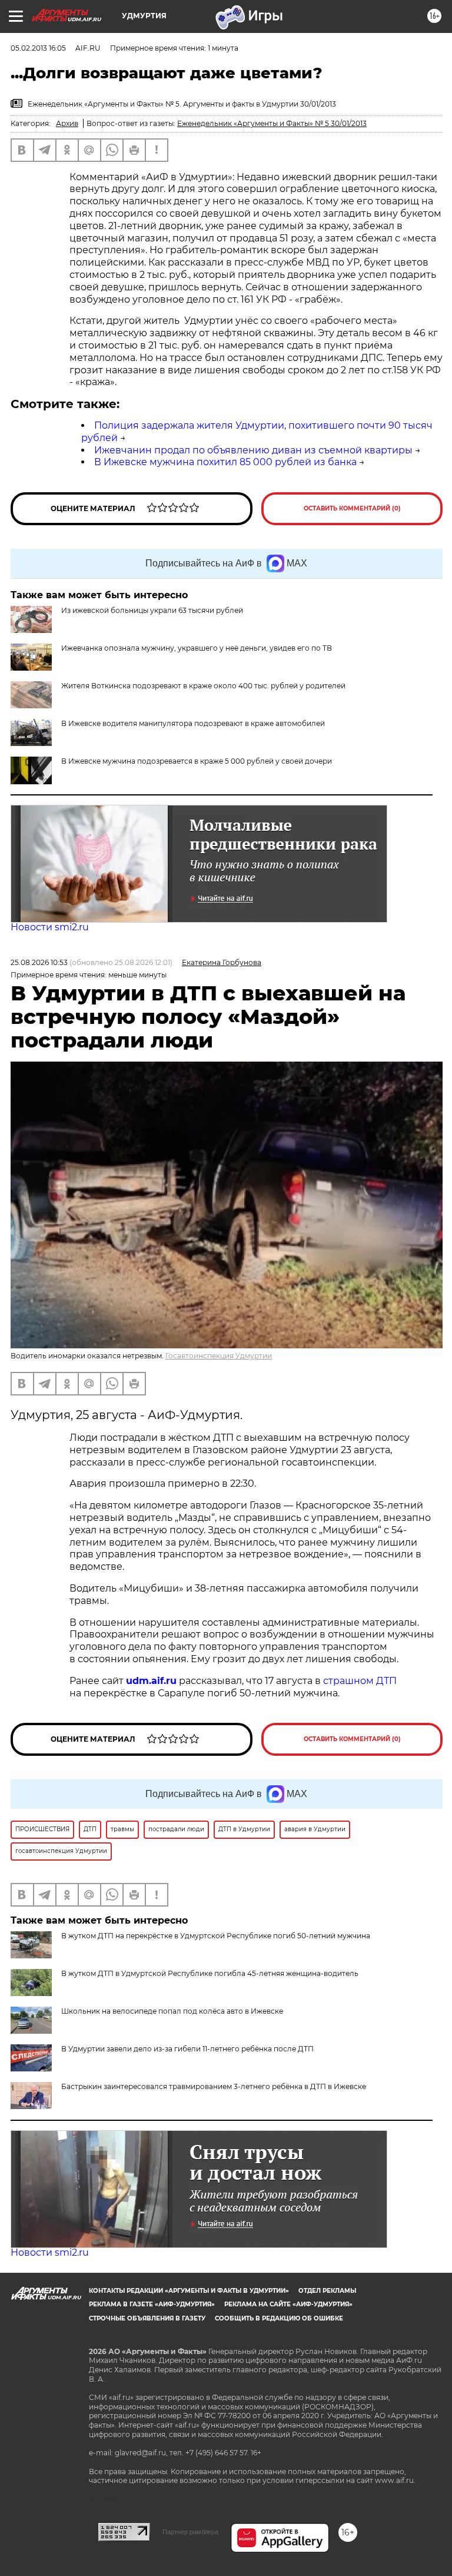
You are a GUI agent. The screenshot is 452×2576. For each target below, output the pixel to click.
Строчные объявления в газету (147, 2318)
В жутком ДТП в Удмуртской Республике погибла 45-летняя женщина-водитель (210, 1973)
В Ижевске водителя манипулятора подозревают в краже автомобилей (193, 723)
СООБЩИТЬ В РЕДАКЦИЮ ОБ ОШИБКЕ (279, 2318)
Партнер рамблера (190, 2532)
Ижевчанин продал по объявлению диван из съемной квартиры (253, 450)
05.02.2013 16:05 (38, 48)
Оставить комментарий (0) (352, 508)
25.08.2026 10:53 (39, 962)
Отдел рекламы (327, 2291)
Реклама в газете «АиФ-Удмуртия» (152, 2304)
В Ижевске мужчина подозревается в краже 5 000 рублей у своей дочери (197, 761)
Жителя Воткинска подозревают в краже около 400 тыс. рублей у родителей (203, 686)
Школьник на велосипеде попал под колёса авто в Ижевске (172, 2011)
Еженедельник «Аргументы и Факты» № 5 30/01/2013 (272, 123)
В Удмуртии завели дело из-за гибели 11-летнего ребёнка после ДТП (187, 2049)
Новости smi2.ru (50, 927)
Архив (67, 123)
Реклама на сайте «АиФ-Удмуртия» (288, 2304)
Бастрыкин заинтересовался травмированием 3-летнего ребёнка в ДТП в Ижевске (214, 2086)
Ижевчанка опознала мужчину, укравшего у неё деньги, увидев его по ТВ (197, 648)
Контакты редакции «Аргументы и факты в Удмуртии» (189, 2291)
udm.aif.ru (151, 1681)
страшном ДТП (360, 1681)
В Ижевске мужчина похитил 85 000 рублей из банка (225, 462)
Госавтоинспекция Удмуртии (219, 1356)
